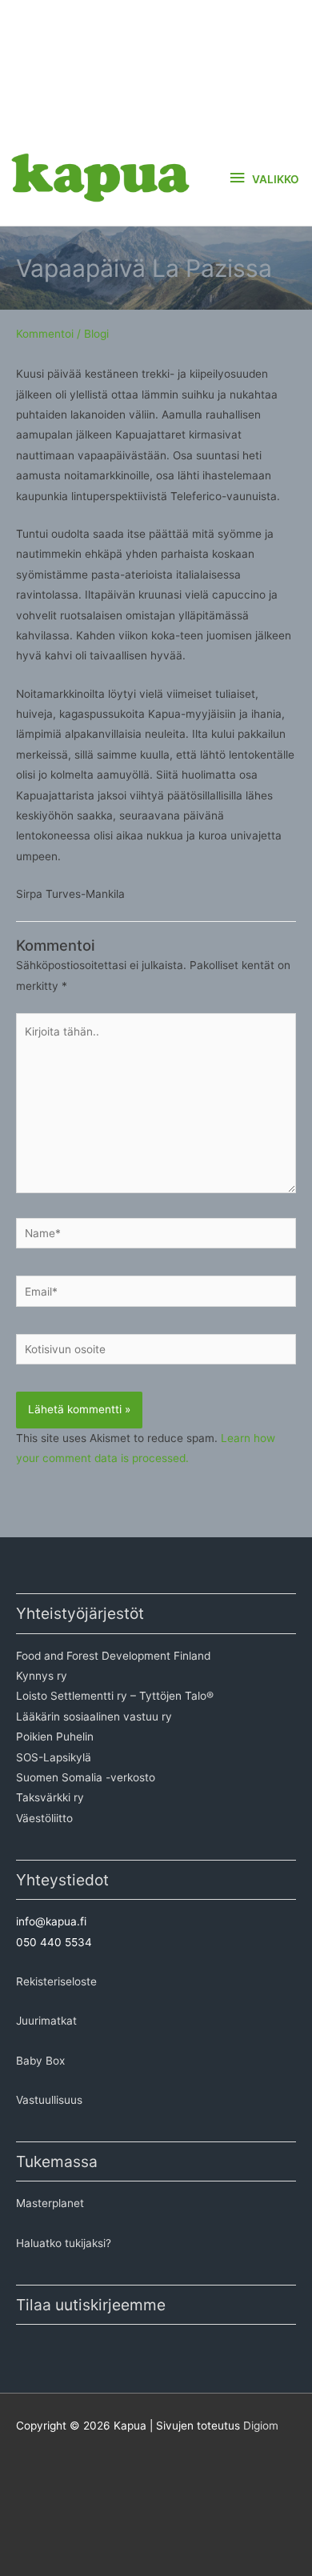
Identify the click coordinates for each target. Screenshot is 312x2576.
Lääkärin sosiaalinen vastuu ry (94, 1717)
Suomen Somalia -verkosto (86, 1777)
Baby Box (40, 2061)
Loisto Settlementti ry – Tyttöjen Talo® (115, 1696)
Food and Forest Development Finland (113, 1656)
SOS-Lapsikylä (54, 1757)
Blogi (96, 334)
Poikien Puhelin (55, 1737)
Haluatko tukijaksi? (64, 2243)
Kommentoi (45, 334)
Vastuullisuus (49, 2100)
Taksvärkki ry (50, 1797)
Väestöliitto (44, 1818)
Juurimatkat (46, 2021)
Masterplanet (50, 2203)
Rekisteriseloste (56, 1981)
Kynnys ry (42, 1676)
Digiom (261, 2426)
